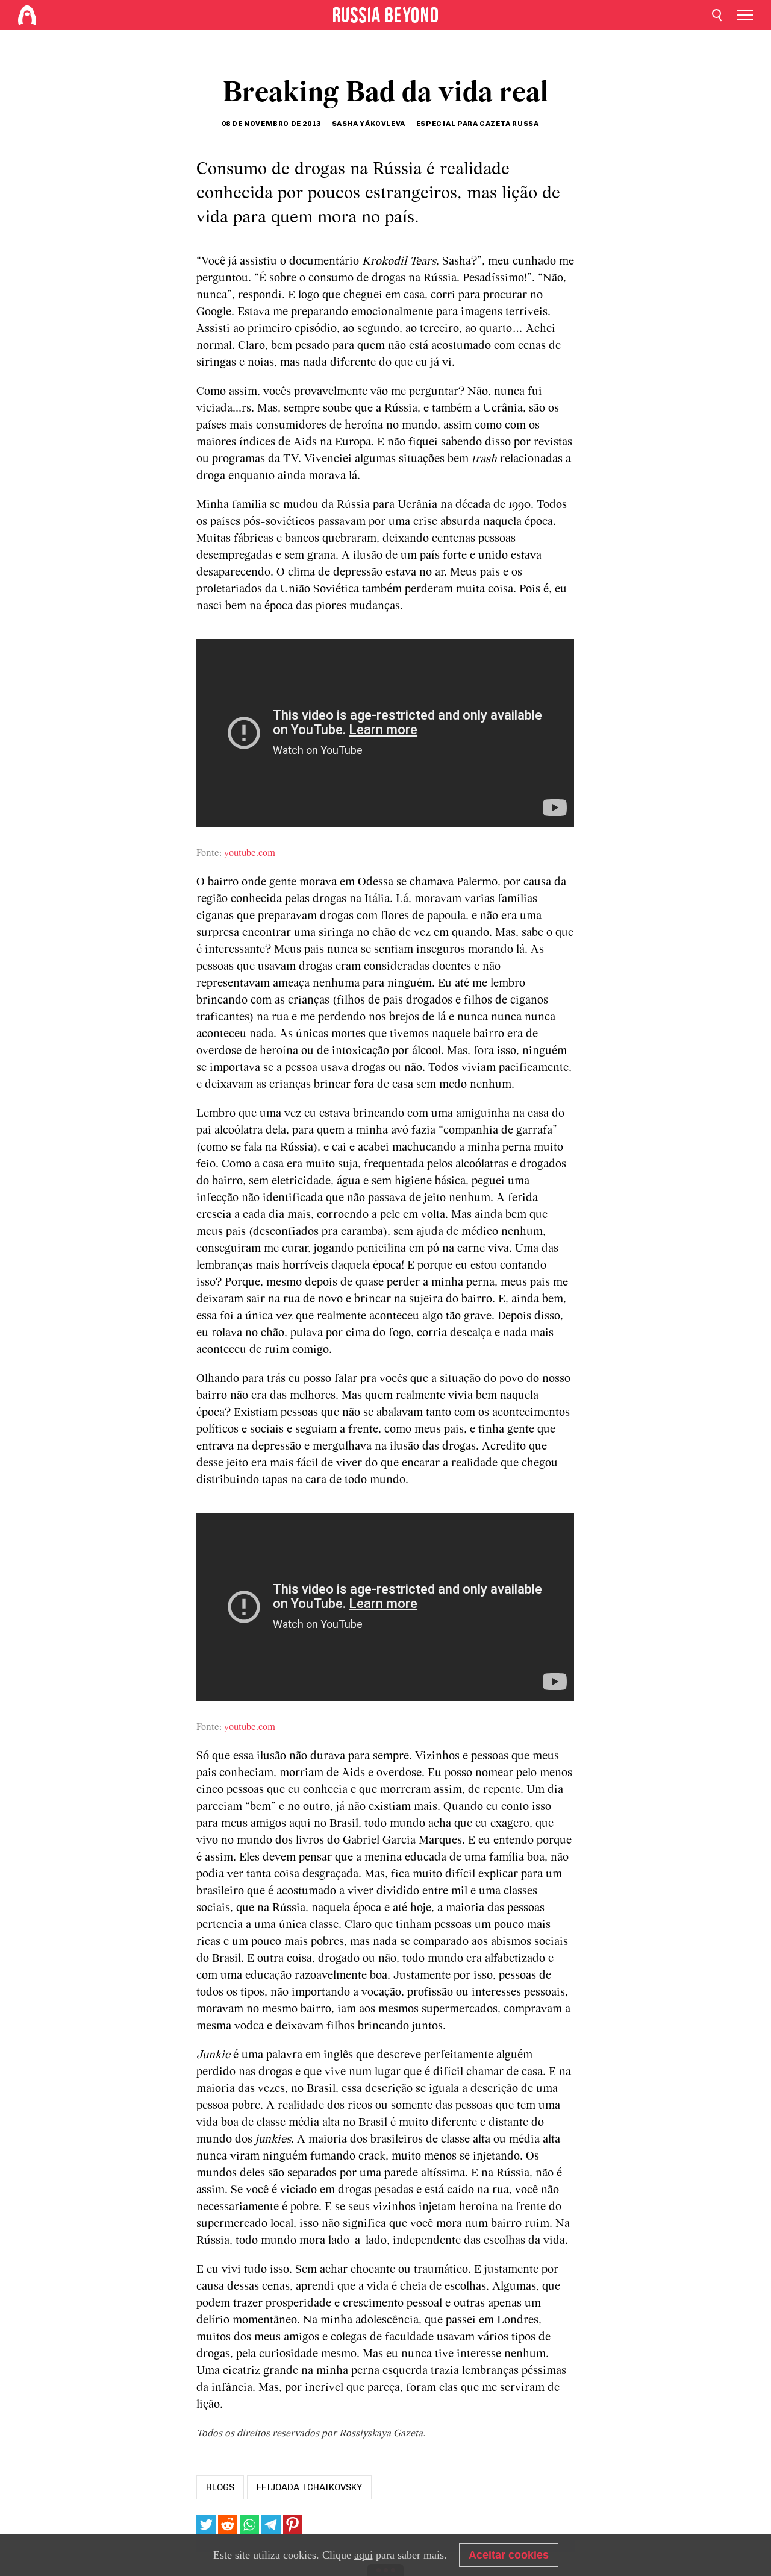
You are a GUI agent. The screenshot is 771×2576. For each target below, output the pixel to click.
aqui (364, 2555)
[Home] (27, 15)
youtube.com (250, 853)
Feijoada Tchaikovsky (309, 2487)
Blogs (220, 2487)
